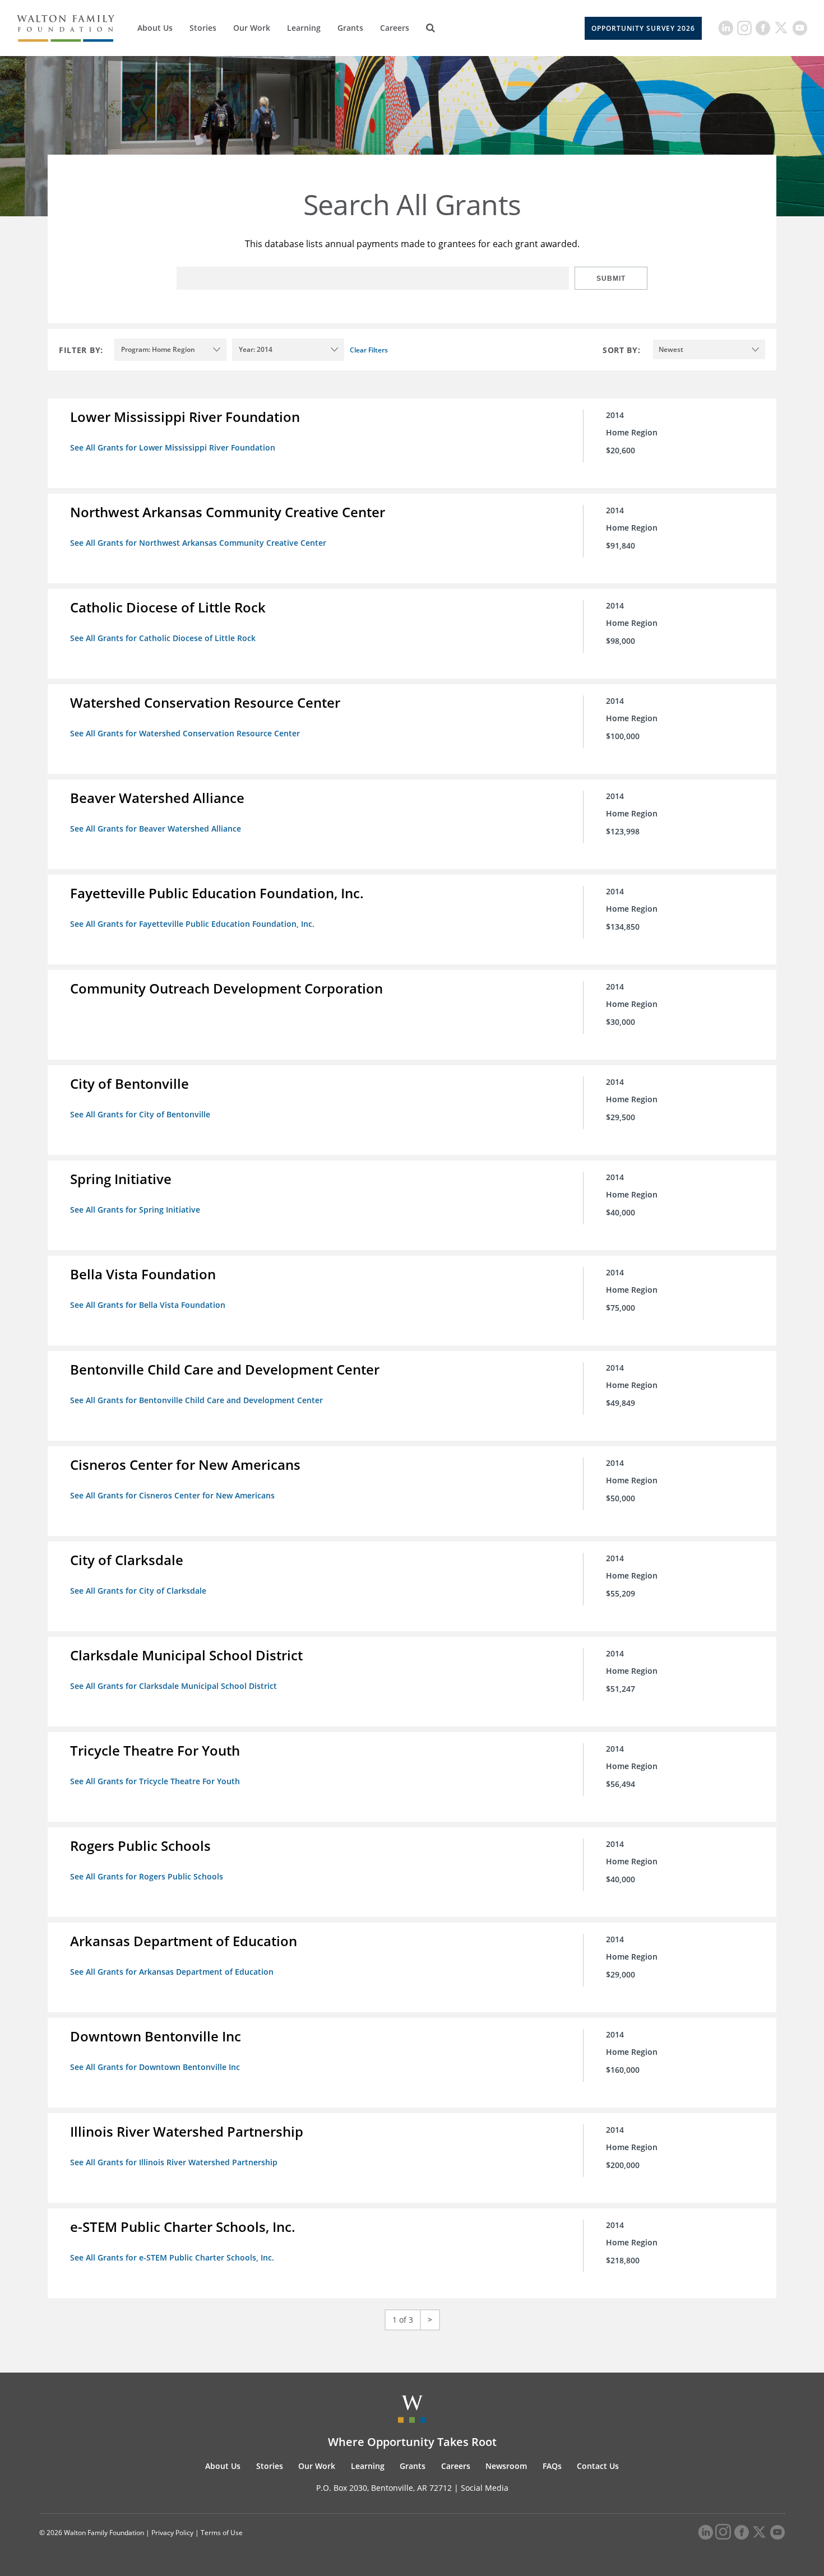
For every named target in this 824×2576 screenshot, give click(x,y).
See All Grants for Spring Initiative (135, 1210)
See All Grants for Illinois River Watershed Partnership (174, 2162)
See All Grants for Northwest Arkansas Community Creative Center (198, 543)
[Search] (430, 28)
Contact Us (598, 2466)
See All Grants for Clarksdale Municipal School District (173, 1686)
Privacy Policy (172, 2533)
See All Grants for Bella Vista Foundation (148, 1305)
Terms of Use (222, 2533)
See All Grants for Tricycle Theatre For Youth (155, 1781)
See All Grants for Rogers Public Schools (147, 1876)
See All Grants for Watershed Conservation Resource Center (185, 733)
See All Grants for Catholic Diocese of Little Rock (163, 638)
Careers (395, 28)
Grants (350, 28)
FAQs (552, 2466)
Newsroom (506, 2466)
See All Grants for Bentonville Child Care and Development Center (196, 1400)
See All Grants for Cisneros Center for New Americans (172, 1495)
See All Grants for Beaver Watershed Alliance (156, 829)
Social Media (485, 2488)
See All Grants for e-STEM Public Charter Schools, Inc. (172, 2257)
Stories (203, 28)
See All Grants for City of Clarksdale (138, 1591)
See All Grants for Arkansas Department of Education (172, 1972)
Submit (611, 279)
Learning (304, 28)
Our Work (252, 28)
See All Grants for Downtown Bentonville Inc (155, 2067)
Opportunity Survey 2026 (643, 28)
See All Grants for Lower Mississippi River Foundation (173, 447)
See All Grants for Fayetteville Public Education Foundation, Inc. (192, 924)
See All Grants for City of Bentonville (140, 1114)
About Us (155, 28)
